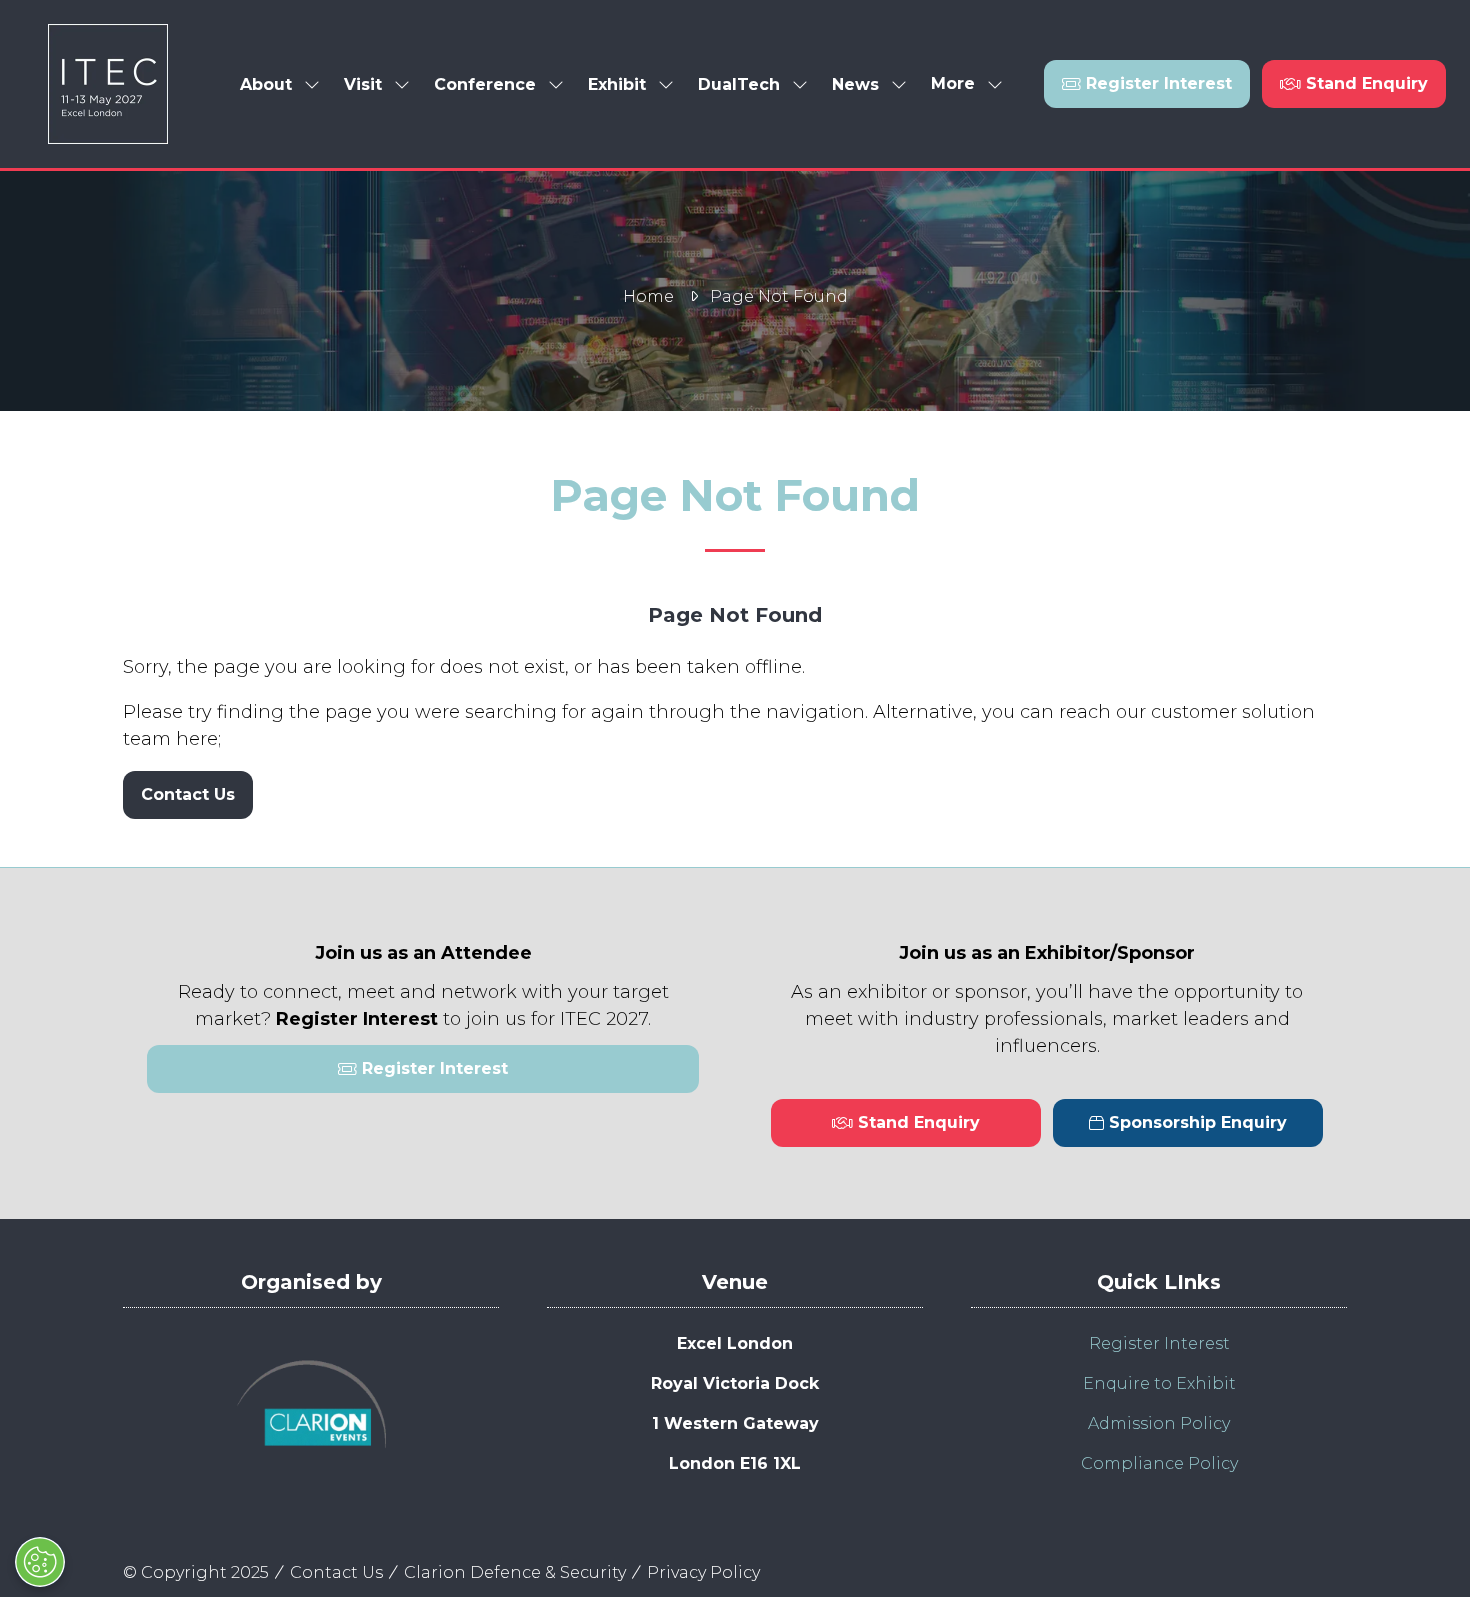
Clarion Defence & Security (515, 1572)
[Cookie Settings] (40, 1562)
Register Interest (1159, 1343)
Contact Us (336, 1572)
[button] (961, 84)
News (855, 84)
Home (648, 296)
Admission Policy (1159, 1423)
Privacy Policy (703, 1572)
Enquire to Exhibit (1159, 1383)
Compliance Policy (1159, 1463)
